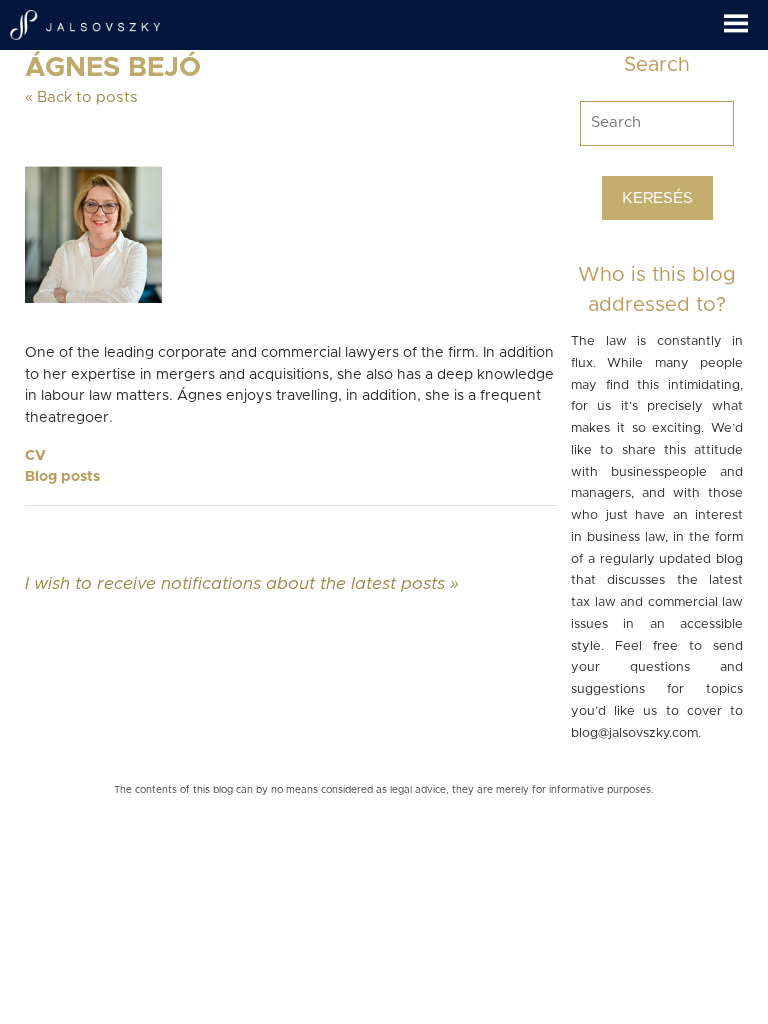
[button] (746, 17)
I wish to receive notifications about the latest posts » (242, 583)
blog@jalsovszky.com (634, 733)
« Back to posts (81, 97)
